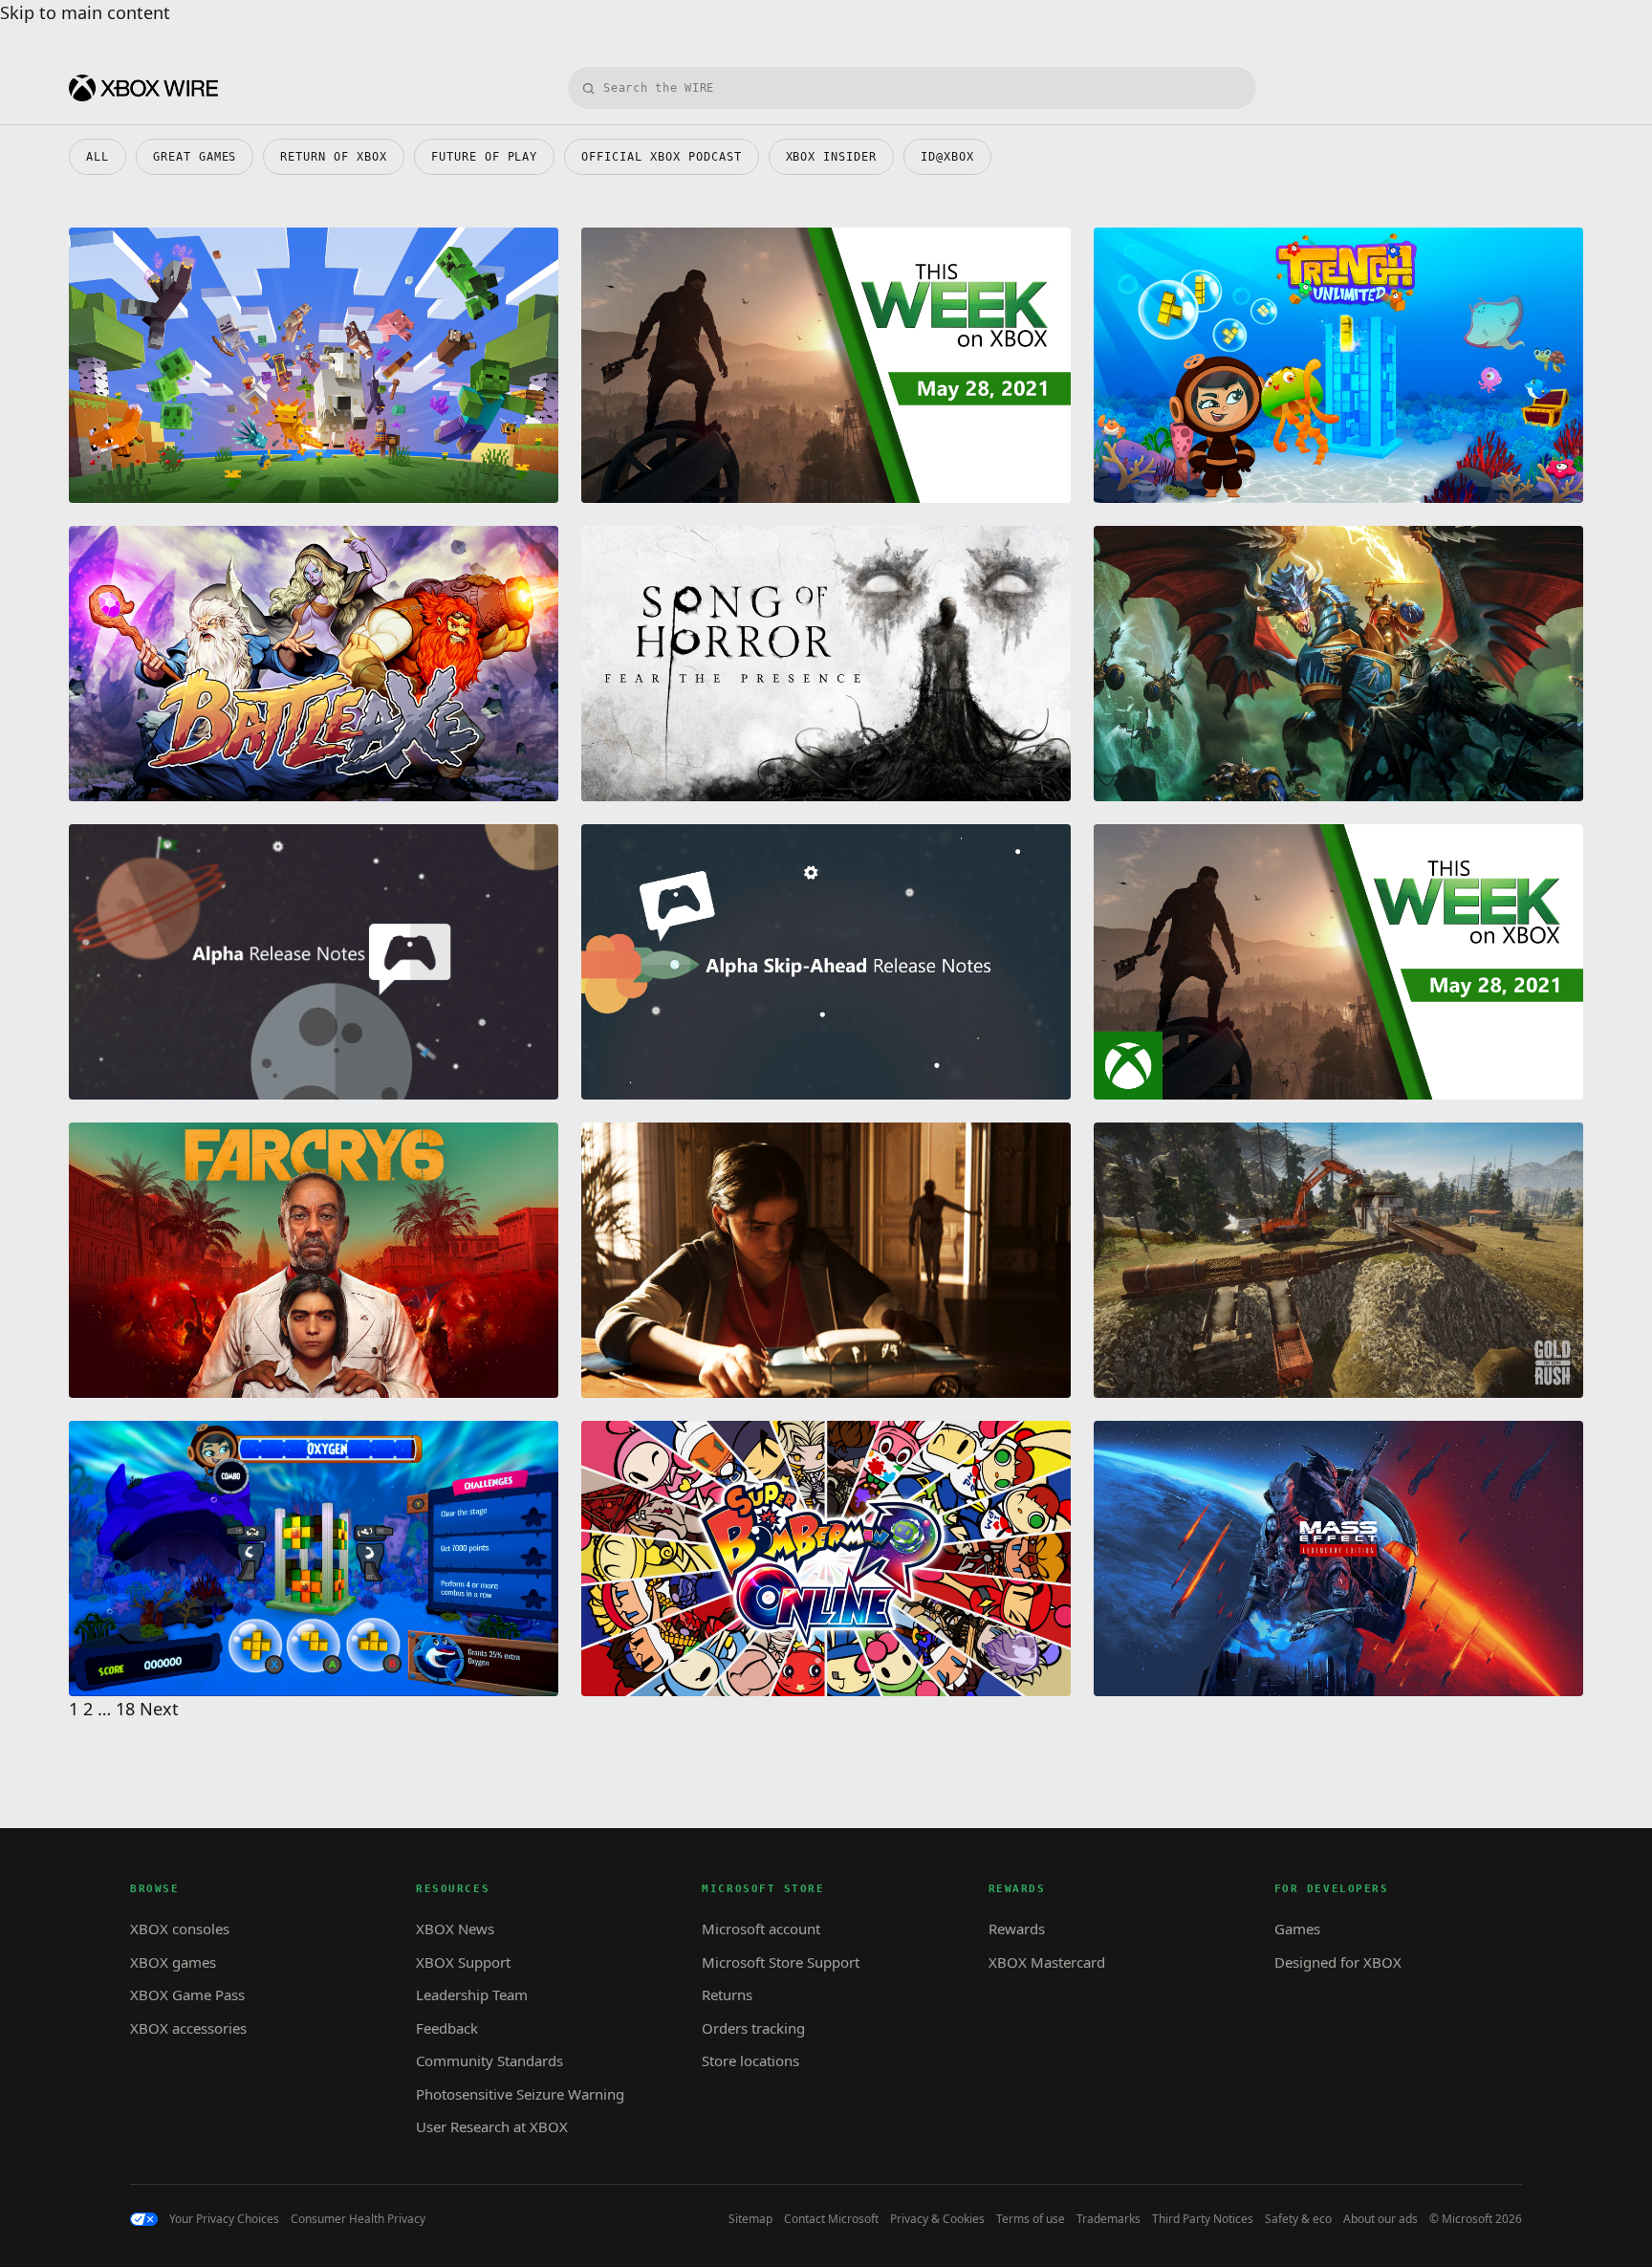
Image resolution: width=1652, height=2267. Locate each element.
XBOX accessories (188, 2028)
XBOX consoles (180, 1929)
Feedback (447, 2028)
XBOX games (173, 1962)
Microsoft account (761, 1929)
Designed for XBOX (1338, 1962)
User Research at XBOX (492, 2126)
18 (125, 1709)
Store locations (750, 2060)
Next (159, 1709)
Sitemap (750, 2219)
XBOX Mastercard (1047, 1962)
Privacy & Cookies (937, 2219)
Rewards (1017, 1929)
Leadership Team (472, 1995)
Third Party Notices (1203, 2219)
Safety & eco (1298, 2219)
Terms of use (1031, 2219)
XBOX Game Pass (187, 1995)
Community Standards (489, 2060)
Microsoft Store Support (781, 1962)
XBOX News (455, 1929)
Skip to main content (85, 12)
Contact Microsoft (831, 2219)
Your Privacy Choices (224, 2219)
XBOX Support (463, 1962)
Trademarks (1109, 2219)
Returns (727, 1995)
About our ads (1380, 2219)
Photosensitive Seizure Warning (520, 2094)
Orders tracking (753, 2028)
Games (1297, 1929)
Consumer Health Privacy (358, 2219)
